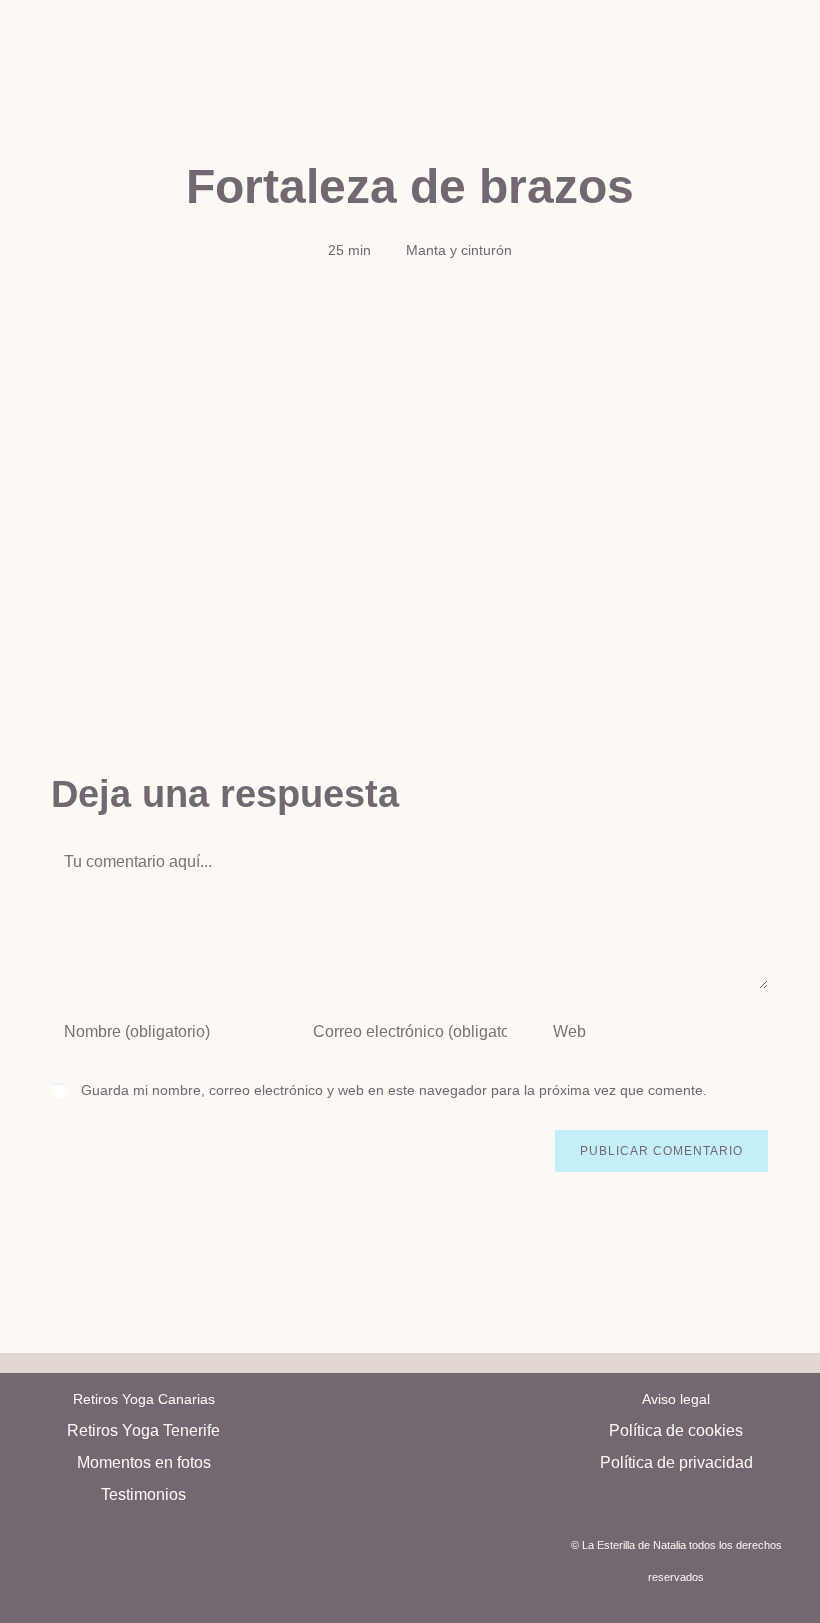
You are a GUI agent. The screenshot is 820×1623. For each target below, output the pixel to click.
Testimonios (143, 1494)
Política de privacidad (676, 1462)
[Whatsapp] (436, 1503)
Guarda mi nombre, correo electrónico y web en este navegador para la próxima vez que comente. (394, 1090)
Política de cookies (676, 1430)
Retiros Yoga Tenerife (143, 1430)
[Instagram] (385, 1503)
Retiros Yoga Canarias (144, 1399)
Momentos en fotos (144, 1462)
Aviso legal (676, 1399)
